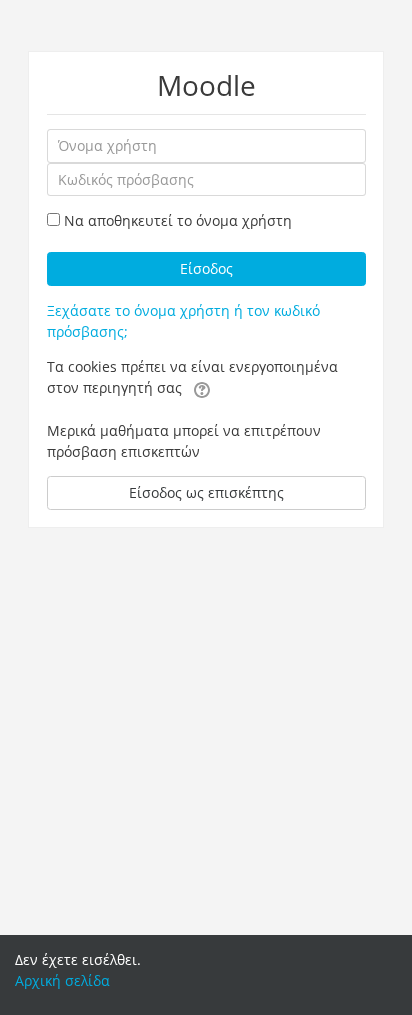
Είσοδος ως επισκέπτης (206, 492)
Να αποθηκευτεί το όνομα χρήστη (178, 220)
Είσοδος (206, 268)
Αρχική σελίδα (62, 980)
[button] (202, 389)
